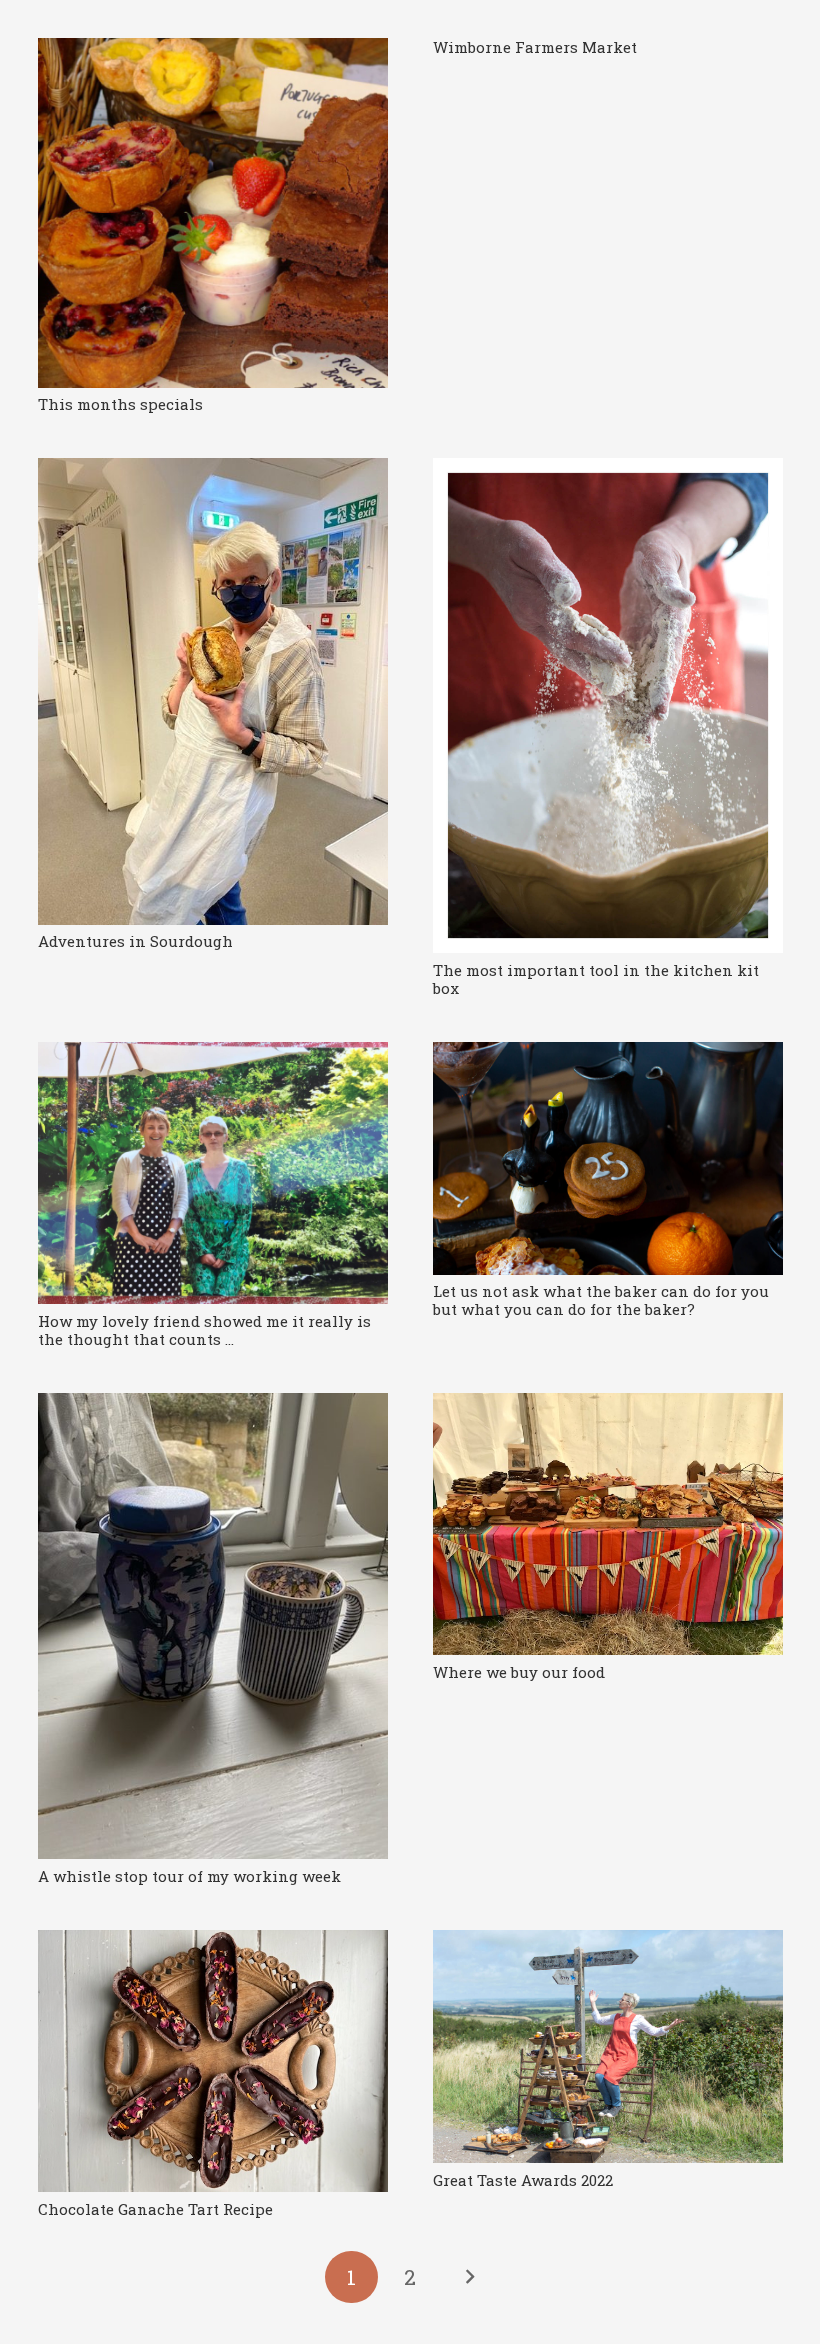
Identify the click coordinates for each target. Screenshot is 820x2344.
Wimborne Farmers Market (535, 47)
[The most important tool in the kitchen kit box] (608, 705)
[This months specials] (213, 213)
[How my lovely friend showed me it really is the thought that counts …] (213, 1173)
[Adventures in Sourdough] (213, 691)
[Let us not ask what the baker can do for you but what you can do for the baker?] (608, 1158)
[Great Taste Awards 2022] (608, 2046)
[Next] (468, 2277)
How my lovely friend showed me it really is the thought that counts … (204, 1330)
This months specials (120, 404)
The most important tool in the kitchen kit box (596, 979)
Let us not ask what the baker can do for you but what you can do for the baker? (601, 1300)
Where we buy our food (519, 1672)
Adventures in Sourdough (135, 941)
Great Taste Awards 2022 (523, 2180)
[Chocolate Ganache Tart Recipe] (213, 2061)
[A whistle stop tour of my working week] (213, 1626)
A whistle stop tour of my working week (189, 1876)
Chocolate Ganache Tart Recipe (155, 2209)
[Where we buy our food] (608, 1524)
